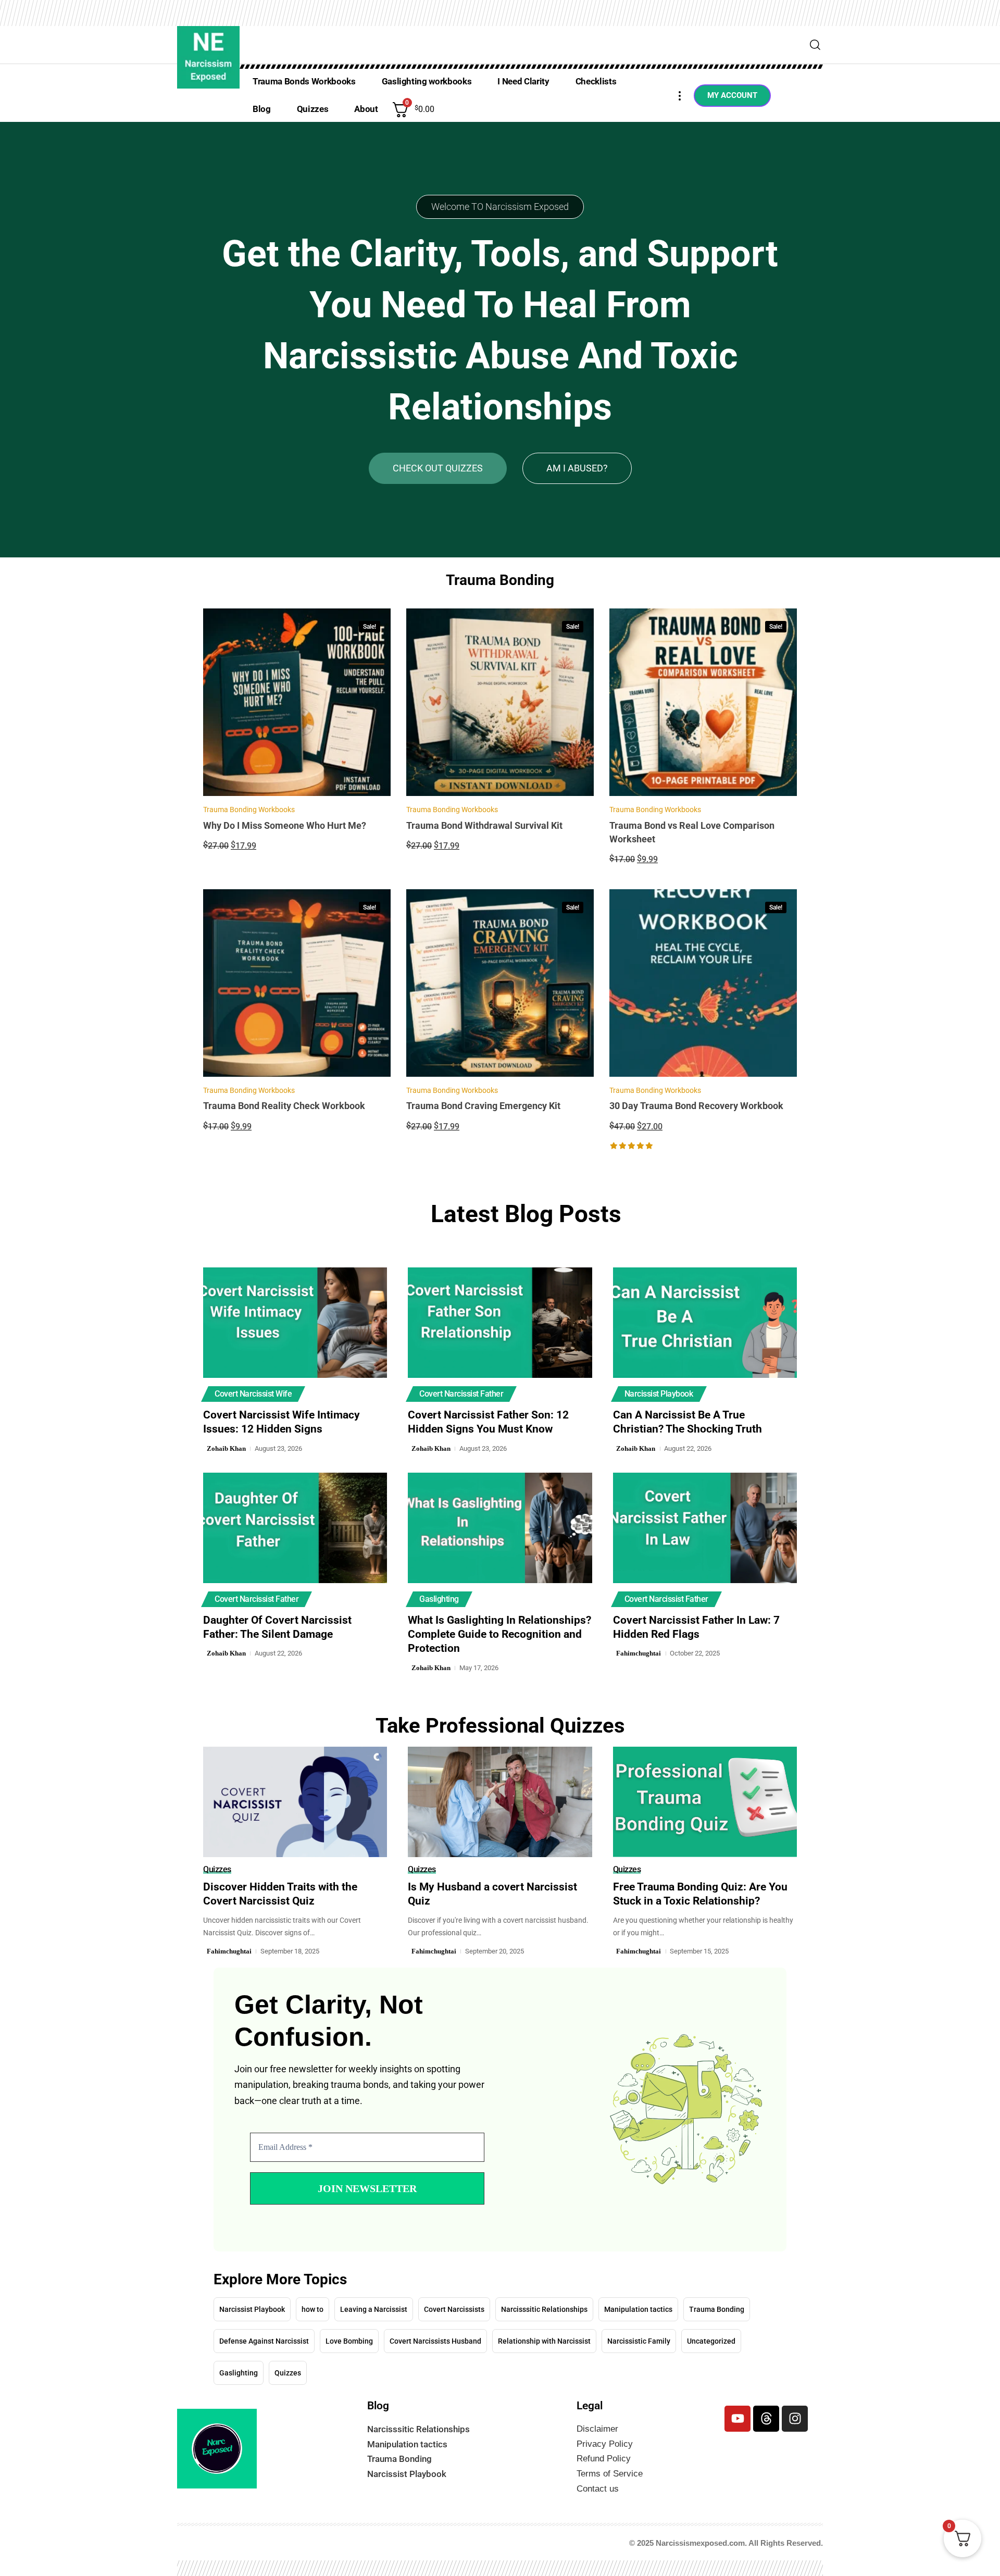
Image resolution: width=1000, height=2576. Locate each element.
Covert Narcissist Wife (253, 1394)
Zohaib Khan (226, 1448)
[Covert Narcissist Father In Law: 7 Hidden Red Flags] (705, 1528)
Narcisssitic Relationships (544, 2299)
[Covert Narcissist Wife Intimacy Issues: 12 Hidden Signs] (295, 1323)
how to (312, 2299)
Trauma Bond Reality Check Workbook (284, 1106)
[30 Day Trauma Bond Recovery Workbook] (703, 983)
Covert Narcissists (454, 2299)
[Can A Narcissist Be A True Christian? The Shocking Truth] (705, 1323)
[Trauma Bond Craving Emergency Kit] (500, 983)
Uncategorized (711, 2331)
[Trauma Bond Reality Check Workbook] (297, 983)
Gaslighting (439, 1599)
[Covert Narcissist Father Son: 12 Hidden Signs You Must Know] (500, 1323)
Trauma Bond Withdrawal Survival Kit (484, 825)
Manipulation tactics (638, 2299)
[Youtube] (737, 2408)
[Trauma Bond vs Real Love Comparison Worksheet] (703, 702)
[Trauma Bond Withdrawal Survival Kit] (500, 702)
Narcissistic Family (639, 2331)
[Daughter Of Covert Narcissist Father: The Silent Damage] (295, 1528)
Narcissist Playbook (659, 1394)
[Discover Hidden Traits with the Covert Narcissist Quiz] (295, 1802)
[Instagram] (795, 2408)
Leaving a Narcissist (374, 2299)
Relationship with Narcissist (544, 2331)
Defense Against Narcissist (264, 2331)
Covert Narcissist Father (461, 1394)
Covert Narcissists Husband (435, 2331)
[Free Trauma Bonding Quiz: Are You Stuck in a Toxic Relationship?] (705, 1802)
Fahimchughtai (639, 1653)
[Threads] (766, 2408)
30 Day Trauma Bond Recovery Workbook (696, 1106)
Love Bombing (349, 2331)
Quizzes (217, 1870)
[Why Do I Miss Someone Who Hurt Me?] (297, 702)
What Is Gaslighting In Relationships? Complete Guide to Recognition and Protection (499, 1634)
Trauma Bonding (717, 2299)
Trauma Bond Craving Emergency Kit (483, 1106)
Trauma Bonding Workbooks (249, 810)
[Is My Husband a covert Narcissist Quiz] (500, 1802)
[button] (815, 45)
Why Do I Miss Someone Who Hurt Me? (285, 825)
